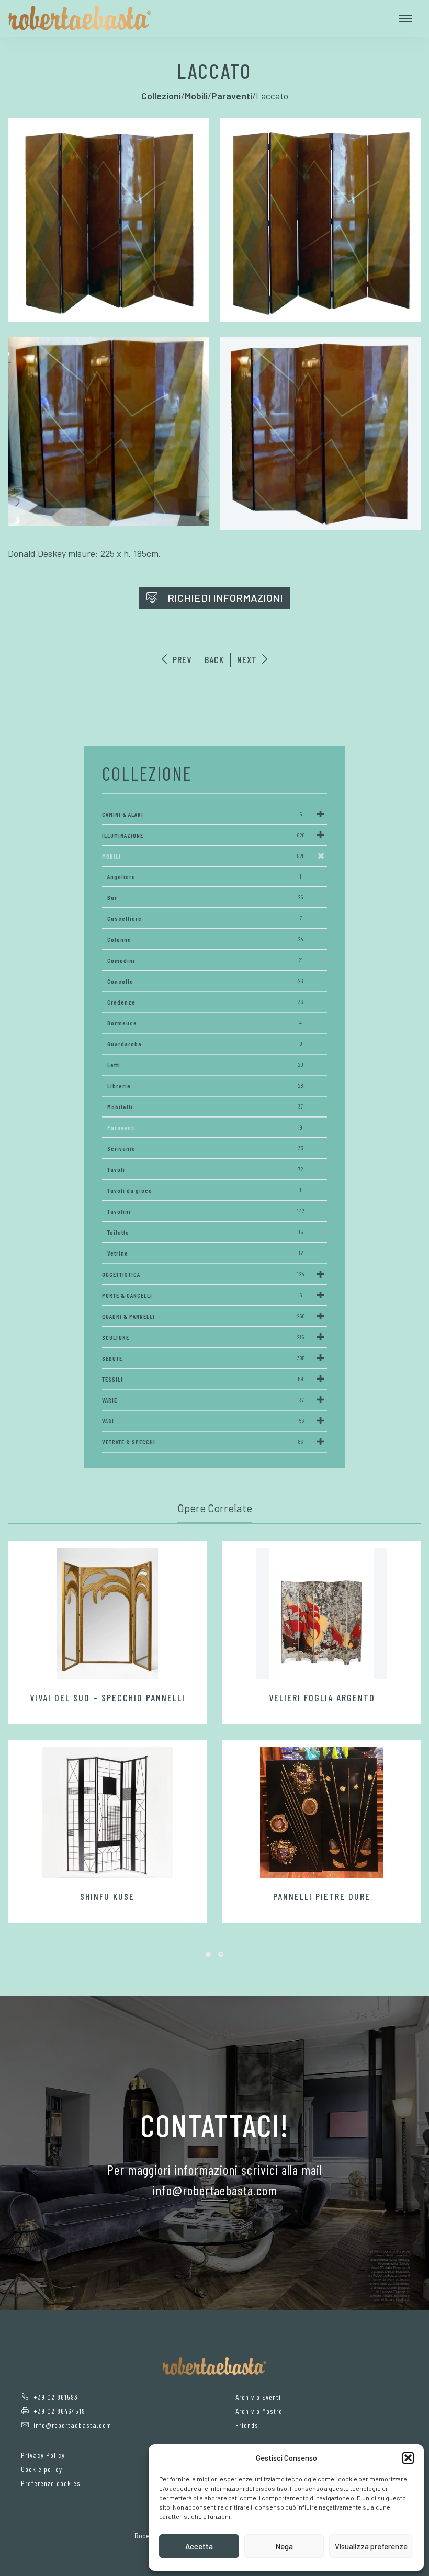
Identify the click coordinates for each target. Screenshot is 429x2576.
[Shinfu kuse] (107, 1813)
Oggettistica (204, 1274)
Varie (203, 1400)
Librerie (205, 1086)
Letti (205, 1065)
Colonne (206, 939)
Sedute (204, 1358)
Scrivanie (205, 1148)
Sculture (203, 1337)
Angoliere (205, 876)
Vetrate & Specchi (203, 1442)
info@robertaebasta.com (72, 2425)
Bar (205, 897)
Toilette (205, 1232)
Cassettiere (205, 918)
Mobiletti (205, 1107)
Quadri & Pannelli (204, 1316)
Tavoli (205, 1169)
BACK (214, 659)
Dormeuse (205, 1023)
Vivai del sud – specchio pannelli (108, 1697)
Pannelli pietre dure (322, 1896)
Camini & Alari (202, 814)
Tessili (203, 1379)
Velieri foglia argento (322, 1697)
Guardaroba (205, 1044)
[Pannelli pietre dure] (322, 1813)
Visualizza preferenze (371, 2546)
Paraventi (205, 1127)
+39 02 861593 (56, 2397)
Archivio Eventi (258, 2397)
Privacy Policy (43, 2455)
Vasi (203, 1421)
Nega (284, 2546)
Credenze (205, 1002)
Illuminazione (204, 835)
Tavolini (206, 1211)
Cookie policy (42, 2469)
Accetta (199, 2546)
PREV (181, 659)
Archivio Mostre (259, 2411)
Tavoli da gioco (205, 1190)
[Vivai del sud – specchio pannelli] (107, 1614)
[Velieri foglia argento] (322, 1614)
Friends (247, 2425)
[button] (408, 2458)
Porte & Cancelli (202, 1295)
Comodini (205, 960)
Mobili (204, 856)
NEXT (248, 659)
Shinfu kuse (107, 1896)
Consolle (205, 981)
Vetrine (205, 1253)
